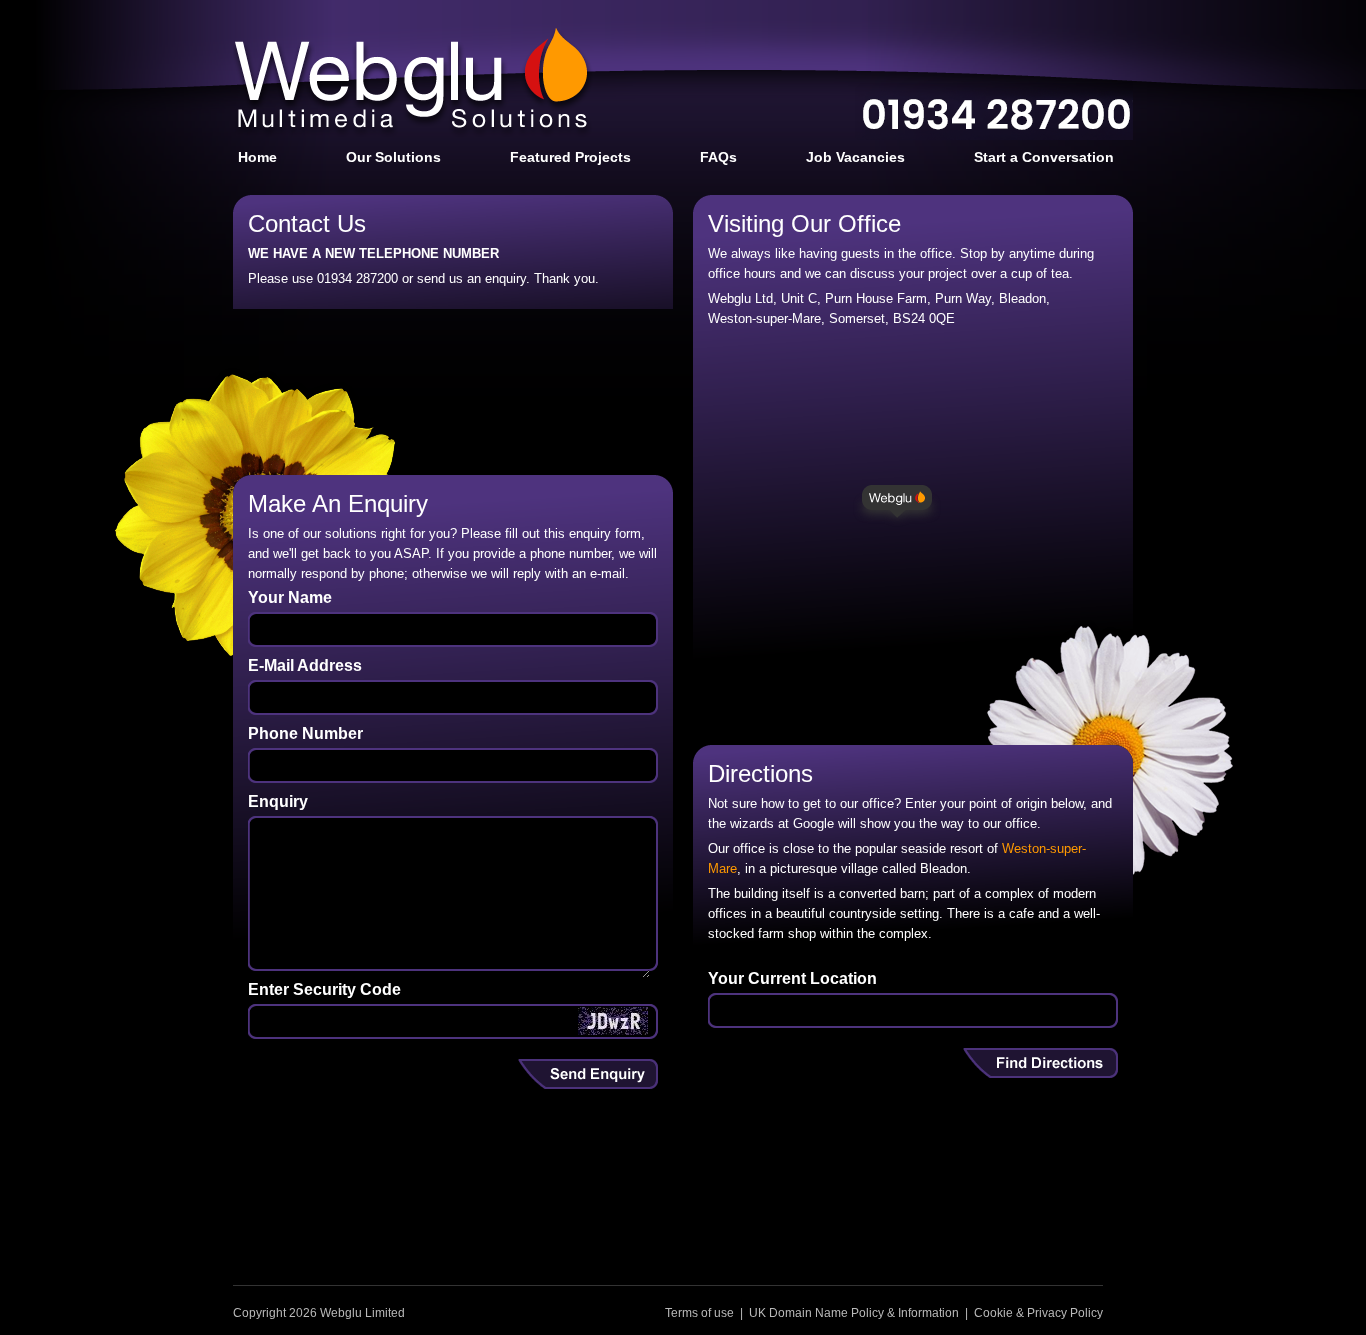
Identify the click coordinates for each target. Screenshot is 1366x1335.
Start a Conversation (1044, 157)
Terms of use (699, 1313)
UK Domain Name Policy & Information (854, 1313)
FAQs (718, 157)
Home (257, 157)
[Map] (913, 528)
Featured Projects (570, 157)
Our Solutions (393, 157)
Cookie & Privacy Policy (1038, 1313)
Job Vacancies (855, 157)
